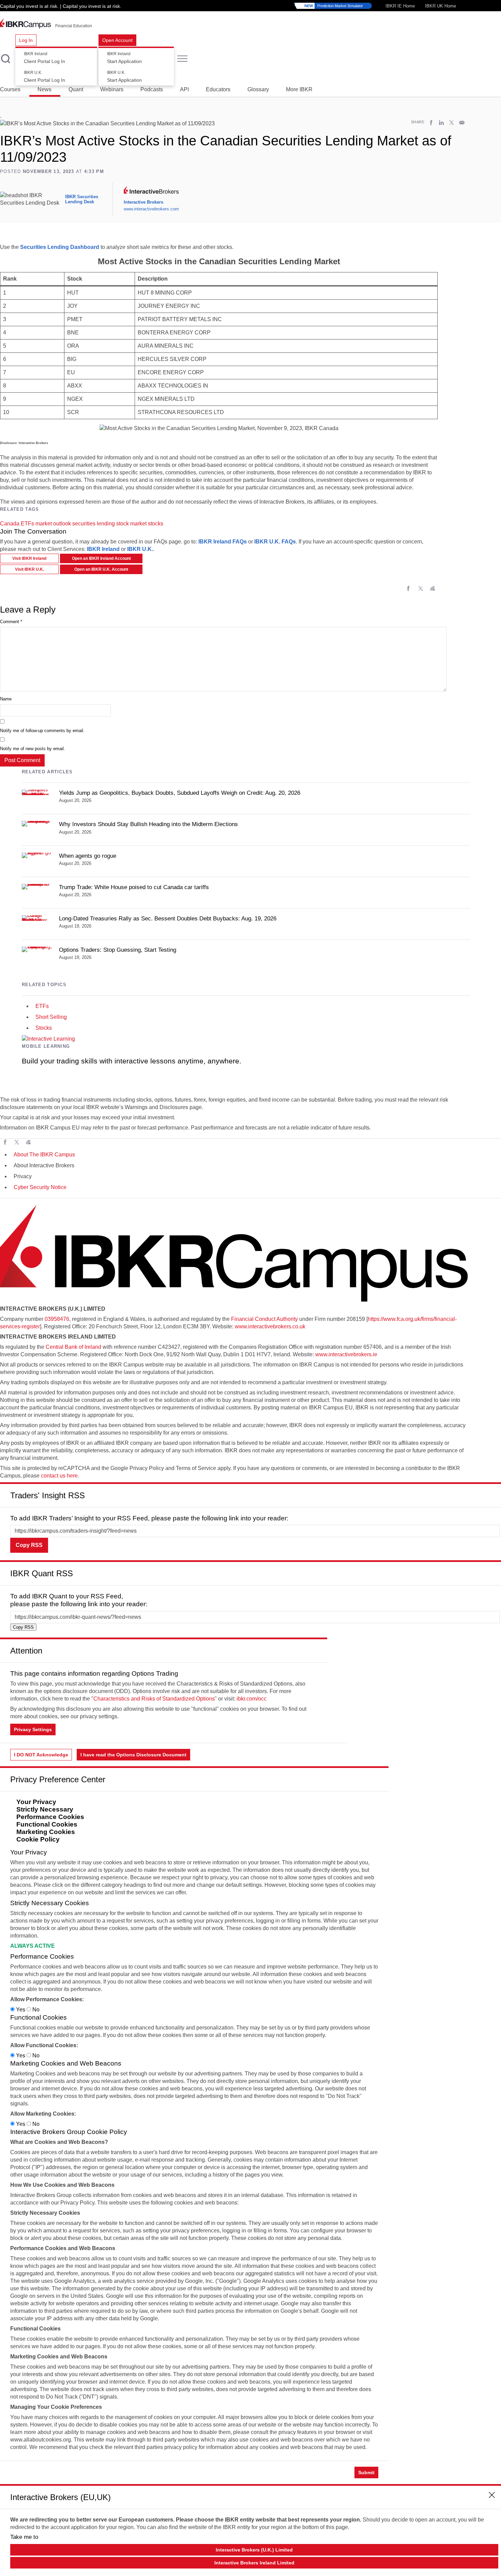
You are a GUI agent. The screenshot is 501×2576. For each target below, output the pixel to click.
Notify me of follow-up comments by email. (42, 731)
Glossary (258, 89)
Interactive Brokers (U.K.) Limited (254, 2550)
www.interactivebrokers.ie (346, 1354)
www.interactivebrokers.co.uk (270, 1326)
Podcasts (152, 89)
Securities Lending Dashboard (60, 247)
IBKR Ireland (103, 549)
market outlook (53, 524)
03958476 (57, 1319)
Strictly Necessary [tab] (45, 1809)
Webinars (112, 89)
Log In (26, 40)
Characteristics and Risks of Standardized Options (154, 1699)
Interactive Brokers (143, 202)
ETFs (27, 524)
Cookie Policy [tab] (38, 1839)
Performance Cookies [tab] (50, 1817)
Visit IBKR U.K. (29, 569)
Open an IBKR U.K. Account (101, 569)
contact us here (59, 1476)
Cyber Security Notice (40, 1187)
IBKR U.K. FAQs (275, 542)
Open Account (117, 40)
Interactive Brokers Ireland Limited (254, 2563)
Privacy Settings (33, 1729)
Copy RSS (29, 1545)
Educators (218, 89)
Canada (10, 524)
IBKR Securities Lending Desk (82, 199)
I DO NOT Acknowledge (41, 1755)
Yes (21, 2010)
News (44, 89)
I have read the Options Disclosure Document (133, 1755)
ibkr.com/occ (252, 1699)
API (184, 89)
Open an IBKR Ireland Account (101, 558)
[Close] (492, 1493)
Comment (11, 622)
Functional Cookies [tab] (47, 1824)
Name (6, 699)
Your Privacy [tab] (36, 1802)
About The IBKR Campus (44, 1155)
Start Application (124, 58)
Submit (366, 2472)
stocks (156, 524)
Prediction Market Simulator (334, 6)
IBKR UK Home (441, 6)
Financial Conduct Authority (264, 1319)
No (35, 2010)
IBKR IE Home (400, 6)
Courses (10, 89)
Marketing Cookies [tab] (46, 1832)
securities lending (94, 524)
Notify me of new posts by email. (33, 749)
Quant (76, 89)
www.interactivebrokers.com (151, 209)
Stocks (44, 1028)
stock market (131, 524)
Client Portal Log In (44, 58)
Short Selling (51, 1017)
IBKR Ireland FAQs (223, 542)
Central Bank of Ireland (73, 1347)
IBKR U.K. (140, 549)
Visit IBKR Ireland (29, 558)
